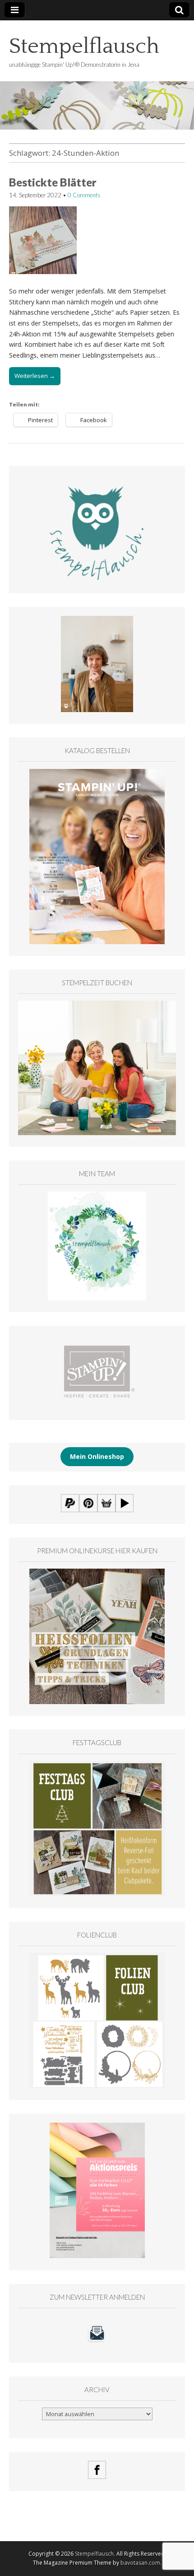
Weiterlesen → (35, 376)
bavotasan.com (140, 2563)
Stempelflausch (84, 46)
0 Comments (84, 195)
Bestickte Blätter (53, 182)
